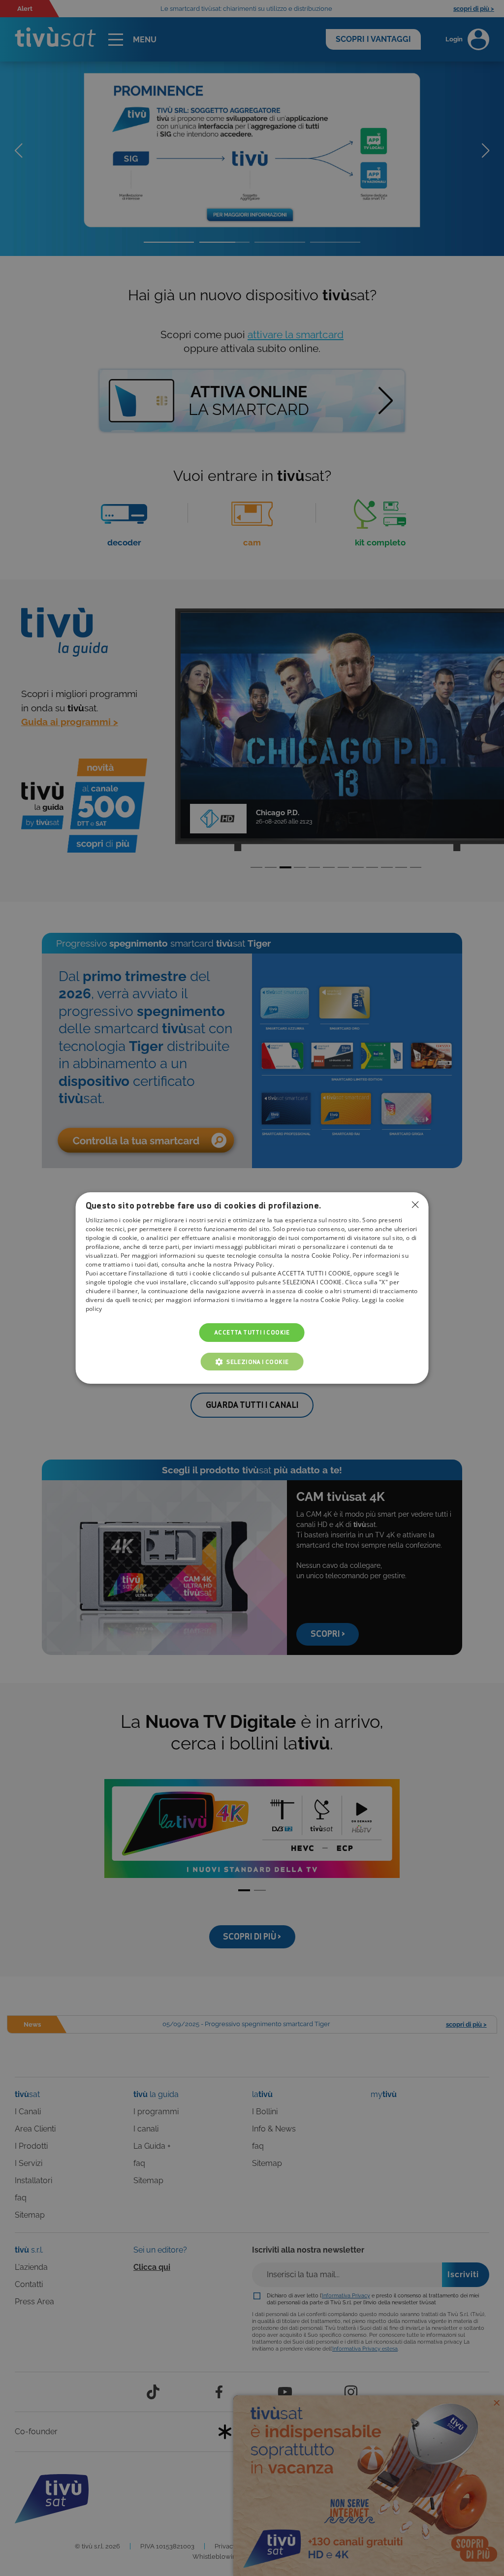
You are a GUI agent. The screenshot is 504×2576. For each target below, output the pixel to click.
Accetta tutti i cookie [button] (252, 1332)
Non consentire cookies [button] (415, 1205)
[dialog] (252, 1288)
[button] (252, 1362)
